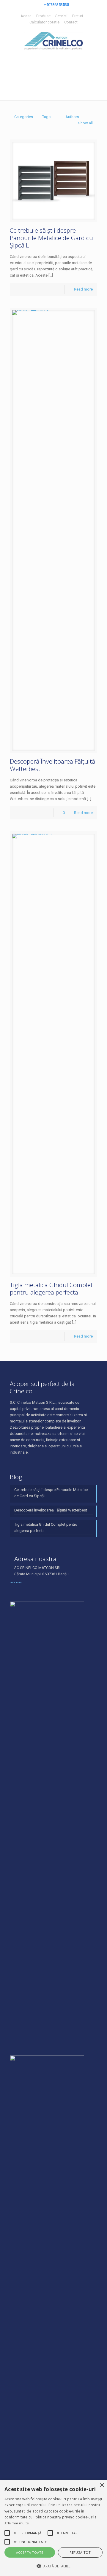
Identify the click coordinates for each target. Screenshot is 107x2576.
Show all (85, 123)
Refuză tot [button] (80, 2552)
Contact (71, 22)
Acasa (26, 16)
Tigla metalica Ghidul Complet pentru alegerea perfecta (51, 1288)
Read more (83, 289)
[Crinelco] (53, 41)
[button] (7, 2533)
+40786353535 (56, 5)
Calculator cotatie (44, 22)
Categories (24, 117)
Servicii (61, 16)
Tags (46, 117)
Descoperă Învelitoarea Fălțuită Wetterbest (52, 765)
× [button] (102, 2485)
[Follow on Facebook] (12, 1580)
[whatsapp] (19, 1580)
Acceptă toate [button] (30, 2552)
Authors (72, 117)
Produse (43, 16)
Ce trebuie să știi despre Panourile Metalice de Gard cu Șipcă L (51, 238)
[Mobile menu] (8, 9)
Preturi (78, 16)
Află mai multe (17, 2523)
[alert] (53, 2528)
